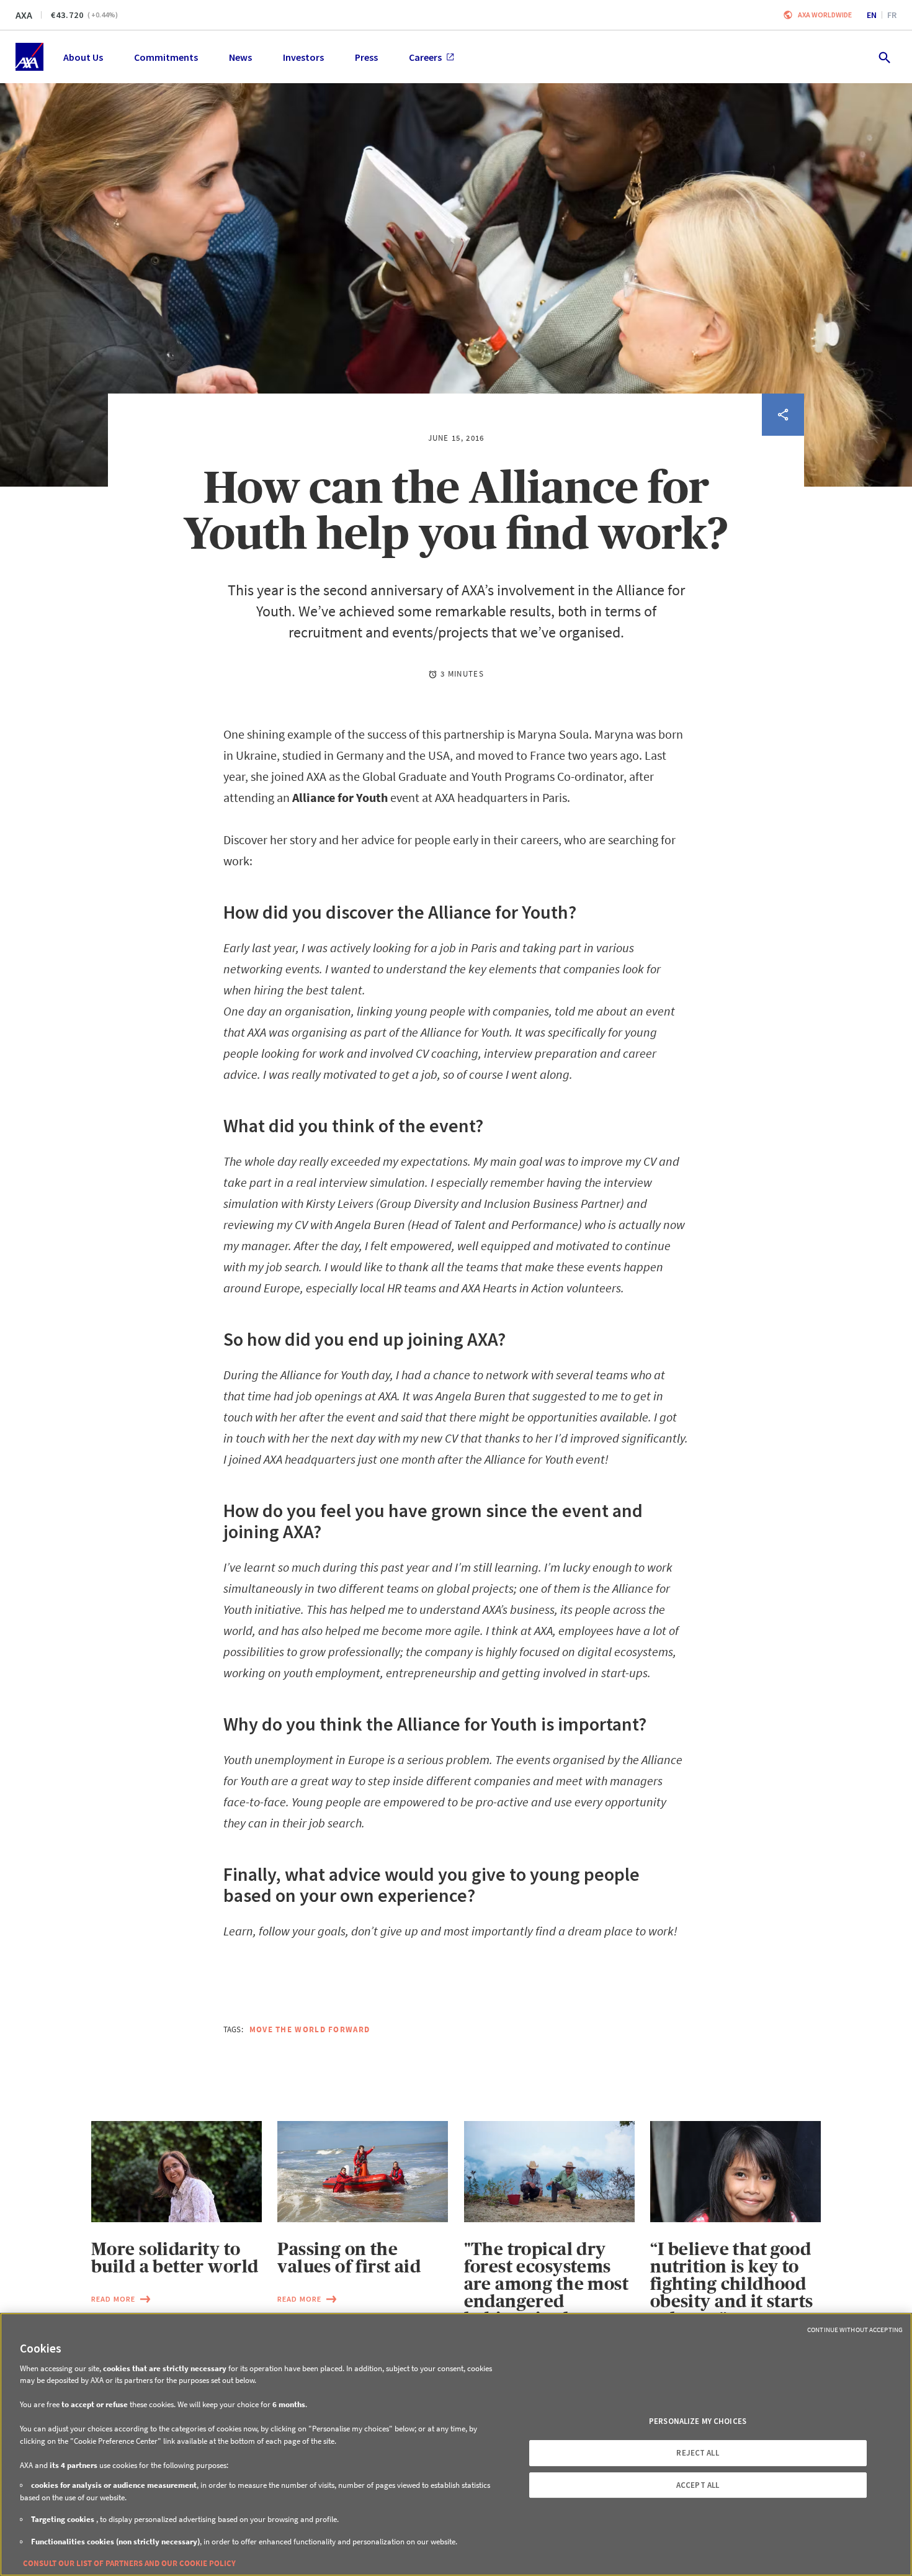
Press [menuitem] (366, 57)
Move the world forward (310, 2029)
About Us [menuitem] (83, 57)
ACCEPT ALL (698, 2485)
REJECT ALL (697, 2453)
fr (892, 15)
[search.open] (884, 57)
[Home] (29, 57)
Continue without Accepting (855, 2330)
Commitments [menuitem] (166, 57)
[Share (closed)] (783, 415)
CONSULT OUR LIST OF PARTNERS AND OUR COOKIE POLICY (129, 2563)
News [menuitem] (240, 57)
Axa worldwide (825, 15)
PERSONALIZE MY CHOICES (698, 2421)
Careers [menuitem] (425, 57)
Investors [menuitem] (303, 57)
